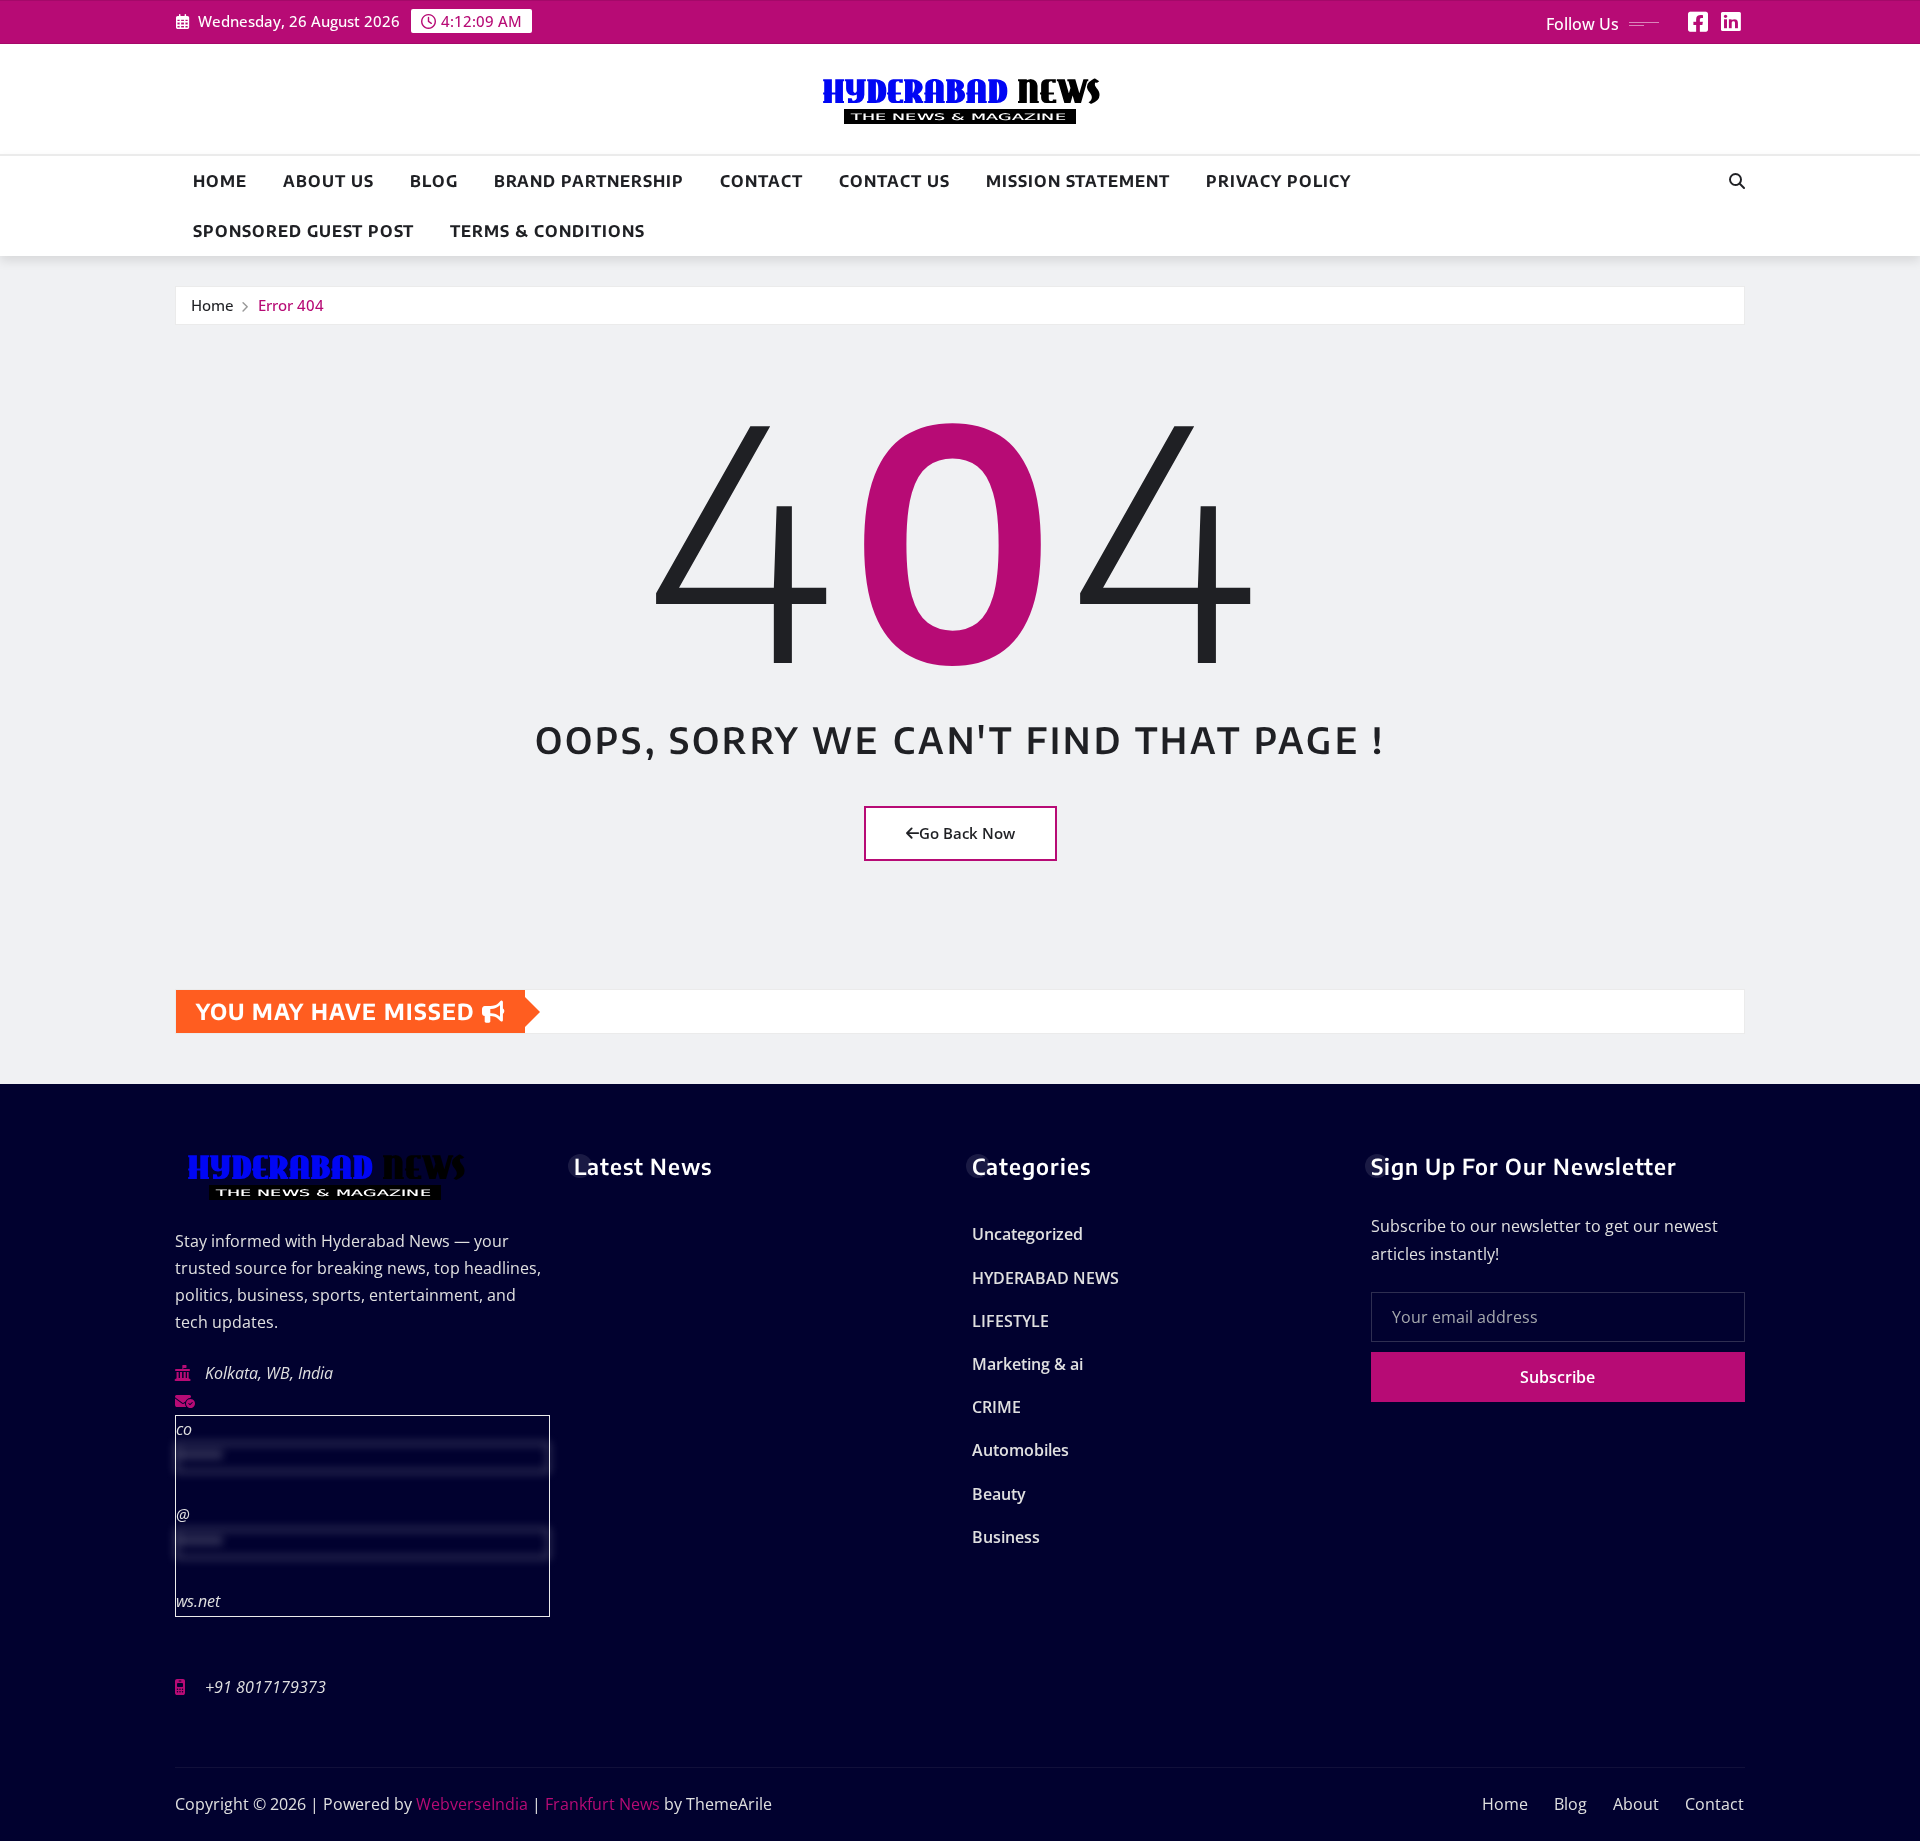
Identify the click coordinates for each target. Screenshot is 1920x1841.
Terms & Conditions (547, 231)
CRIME (996, 1407)
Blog (434, 181)
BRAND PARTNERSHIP (589, 181)
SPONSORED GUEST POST (303, 231)
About (1636, 1804)
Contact (761, 181)
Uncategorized (1027, 1234)
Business (1006, 1537)
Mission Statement (1078, 181)
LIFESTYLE (1010, 1321)
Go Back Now (967, 833)
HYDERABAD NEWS (1045, 1278)
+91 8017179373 (265, 1687)
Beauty (999, 1494)
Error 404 (291, 305)
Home (220, 181)
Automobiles (1020, 1450)
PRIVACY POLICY (1278, 181)
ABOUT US (328, 181)
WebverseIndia (472, 1804)
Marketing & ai (1027, 1364)
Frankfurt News (602, 1804)
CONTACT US (894, 181)
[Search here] (1737, 181)
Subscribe (1557, 1377)
